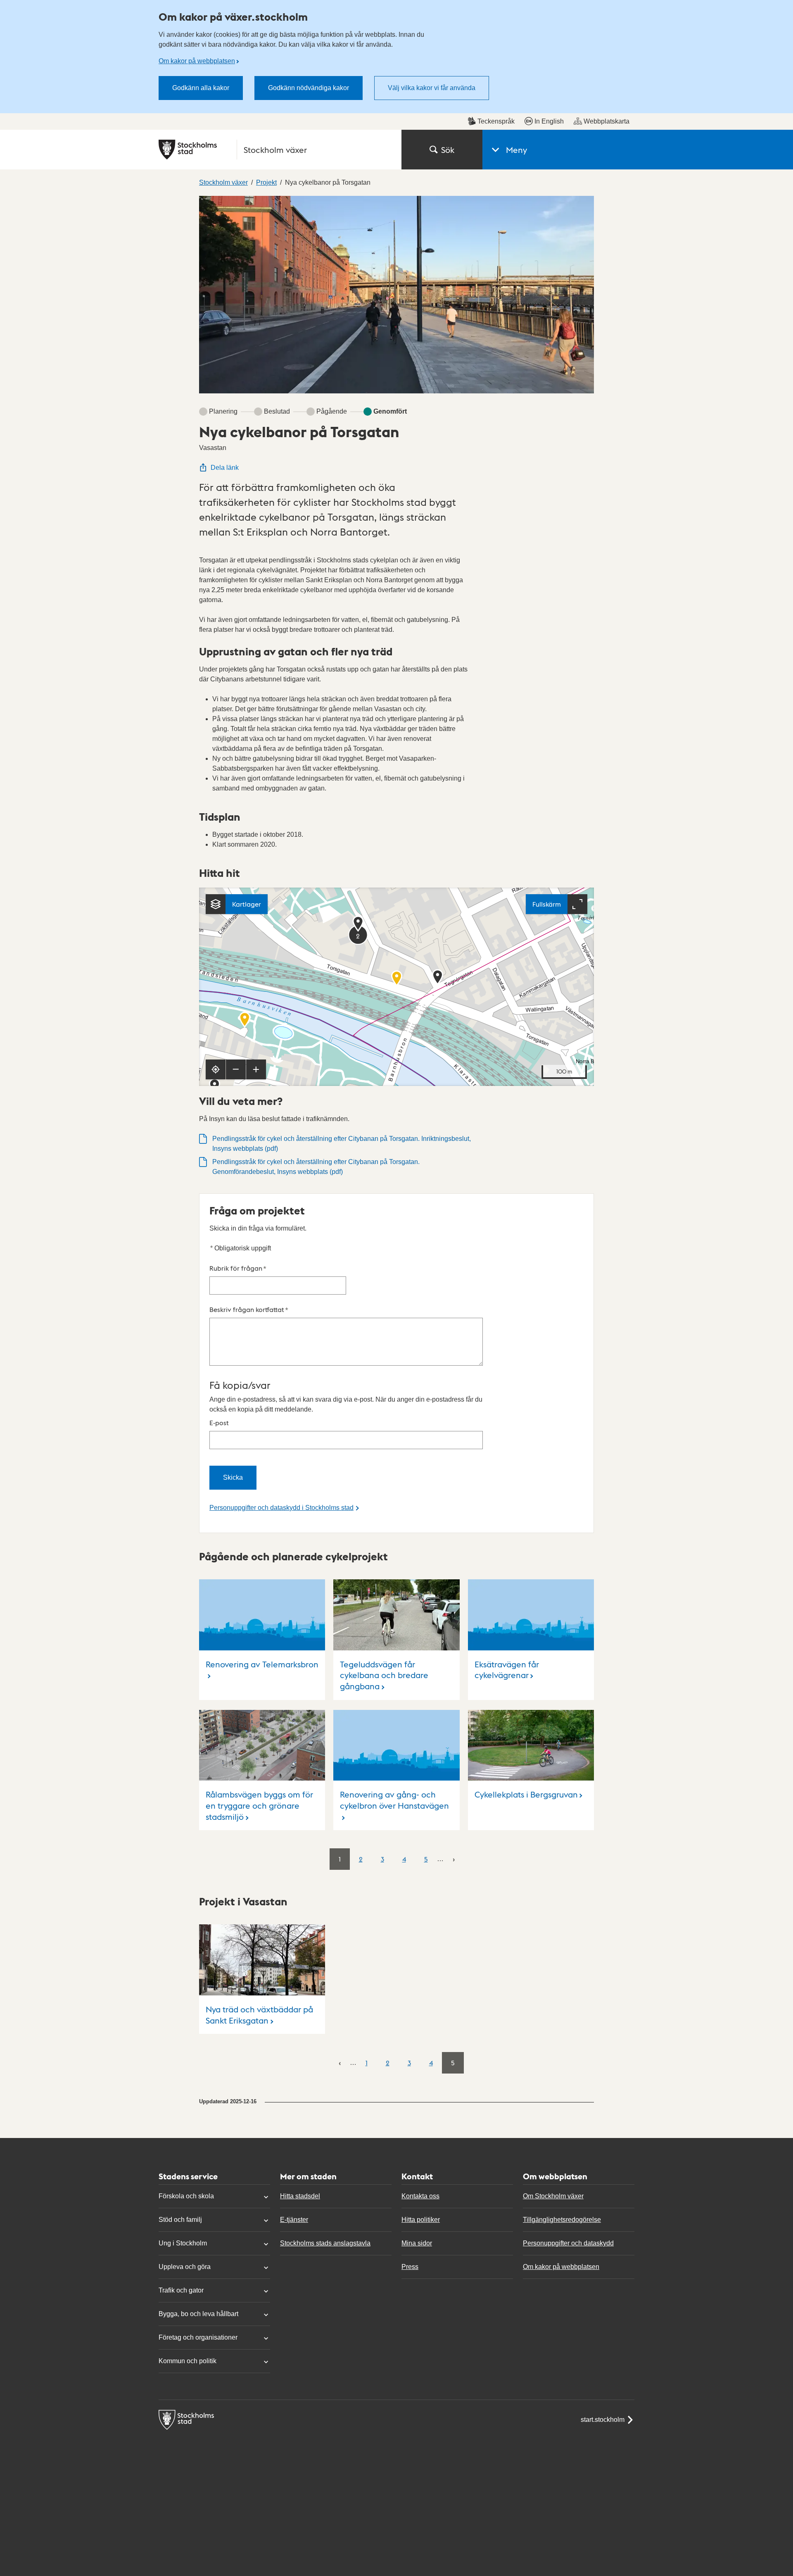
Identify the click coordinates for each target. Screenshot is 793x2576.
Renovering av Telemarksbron (262, 1664)
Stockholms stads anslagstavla (325, 2243)
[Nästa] (454, 1859)
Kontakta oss (420, 2196)
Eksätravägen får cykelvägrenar (507, 1670)
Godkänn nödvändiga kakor (309, 88)
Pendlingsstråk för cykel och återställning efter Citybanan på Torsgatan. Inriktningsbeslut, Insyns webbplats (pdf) (342, 1144)
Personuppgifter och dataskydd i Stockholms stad (281, 1508)
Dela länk (225, 468)
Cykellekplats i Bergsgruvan (526, 1794)
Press (410, 2267)
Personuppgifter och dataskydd (568, 2243)
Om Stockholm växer (553, 2196)
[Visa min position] (216, 1069)
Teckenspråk (496, 121)
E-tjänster (294, 2220)
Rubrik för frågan (238, 1268)
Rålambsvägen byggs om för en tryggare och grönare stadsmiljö (259, 1805)
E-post (219, 1423)
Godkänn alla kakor (201, 88)
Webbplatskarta (607, 121)
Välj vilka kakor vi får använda (432, 88)
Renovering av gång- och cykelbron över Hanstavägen (394, 1800)
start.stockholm (603, 2420)
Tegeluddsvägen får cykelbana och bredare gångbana (384, 1675)
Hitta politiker (421, 2220)
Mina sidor (417, 2243)
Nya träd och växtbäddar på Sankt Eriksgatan (259, 2015)
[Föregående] (340, 2063)
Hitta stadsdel (300, 2196)
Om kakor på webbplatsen (197, 61)
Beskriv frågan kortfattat (249, 1309)
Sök (448, 150)
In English (549, 121)
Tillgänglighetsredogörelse (562, 2220)
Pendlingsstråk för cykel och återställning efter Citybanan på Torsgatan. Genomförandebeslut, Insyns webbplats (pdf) (316, 1167)
